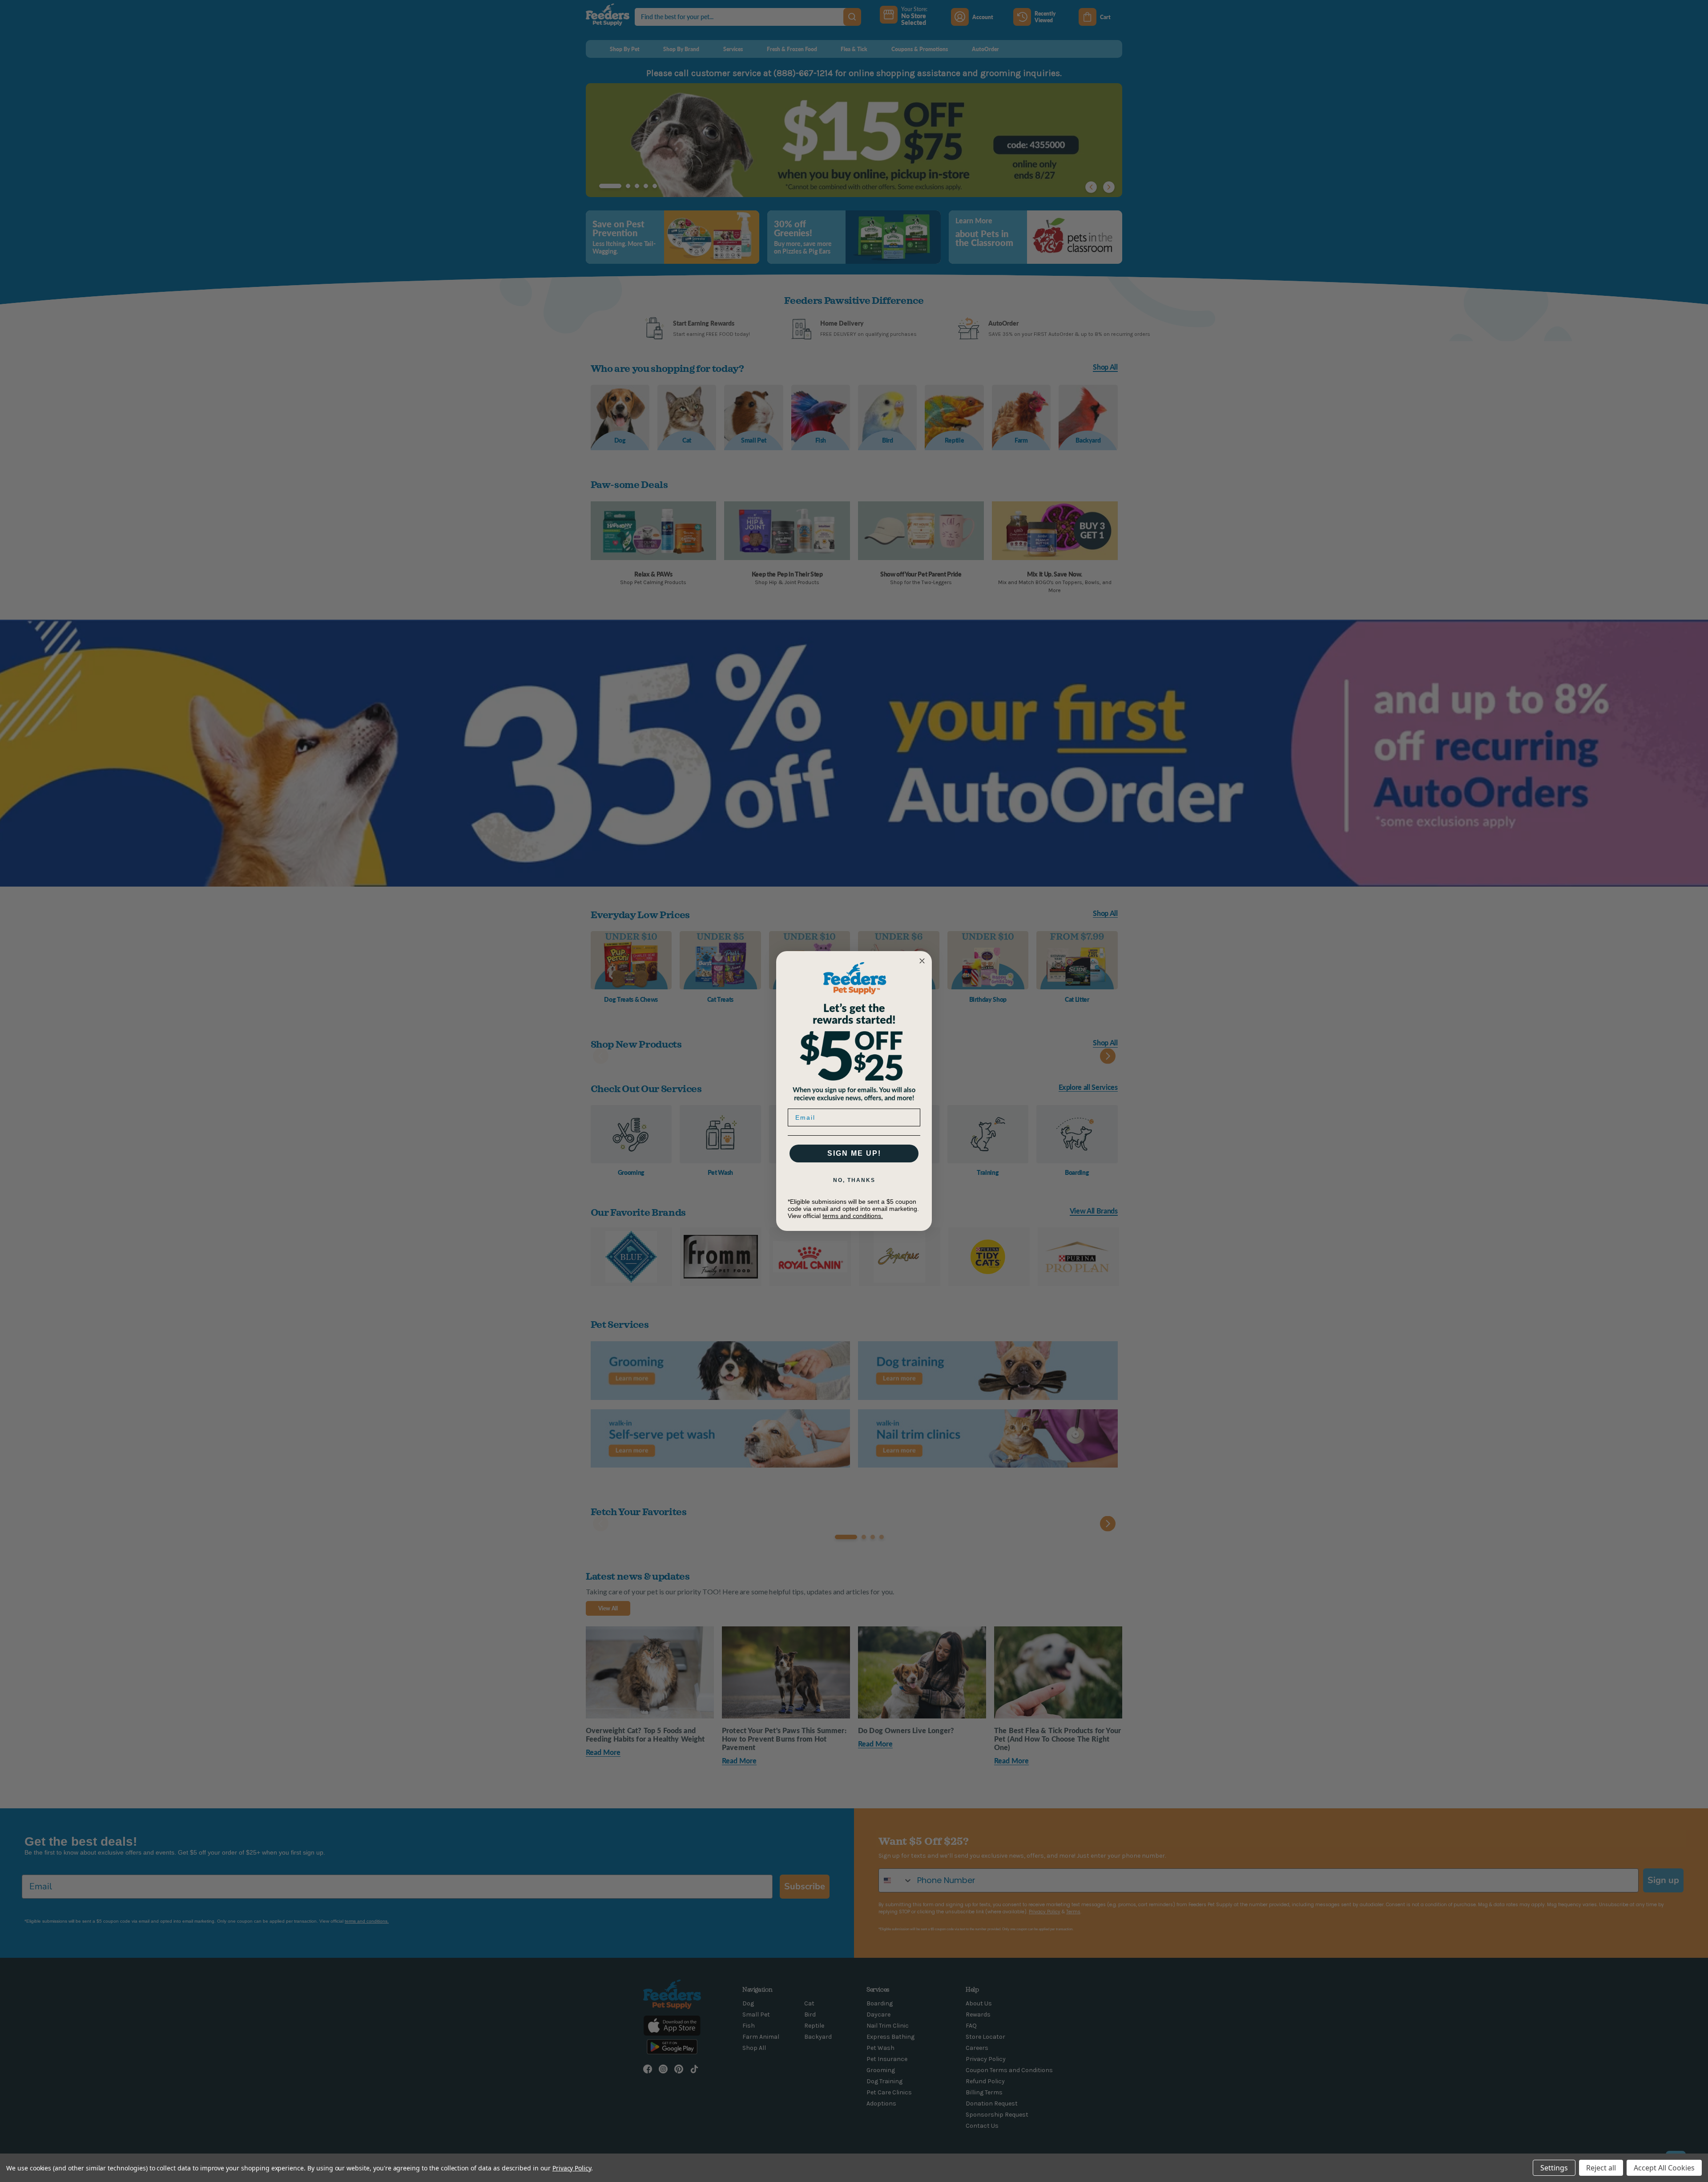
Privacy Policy (572, 2168)
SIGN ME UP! (854, 1153)
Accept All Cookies (1664, 2168)
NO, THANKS (854, 1180)
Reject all (1601, 2168)
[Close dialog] (922, 961)
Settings (1554, 2168)
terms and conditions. (853, 1216)
